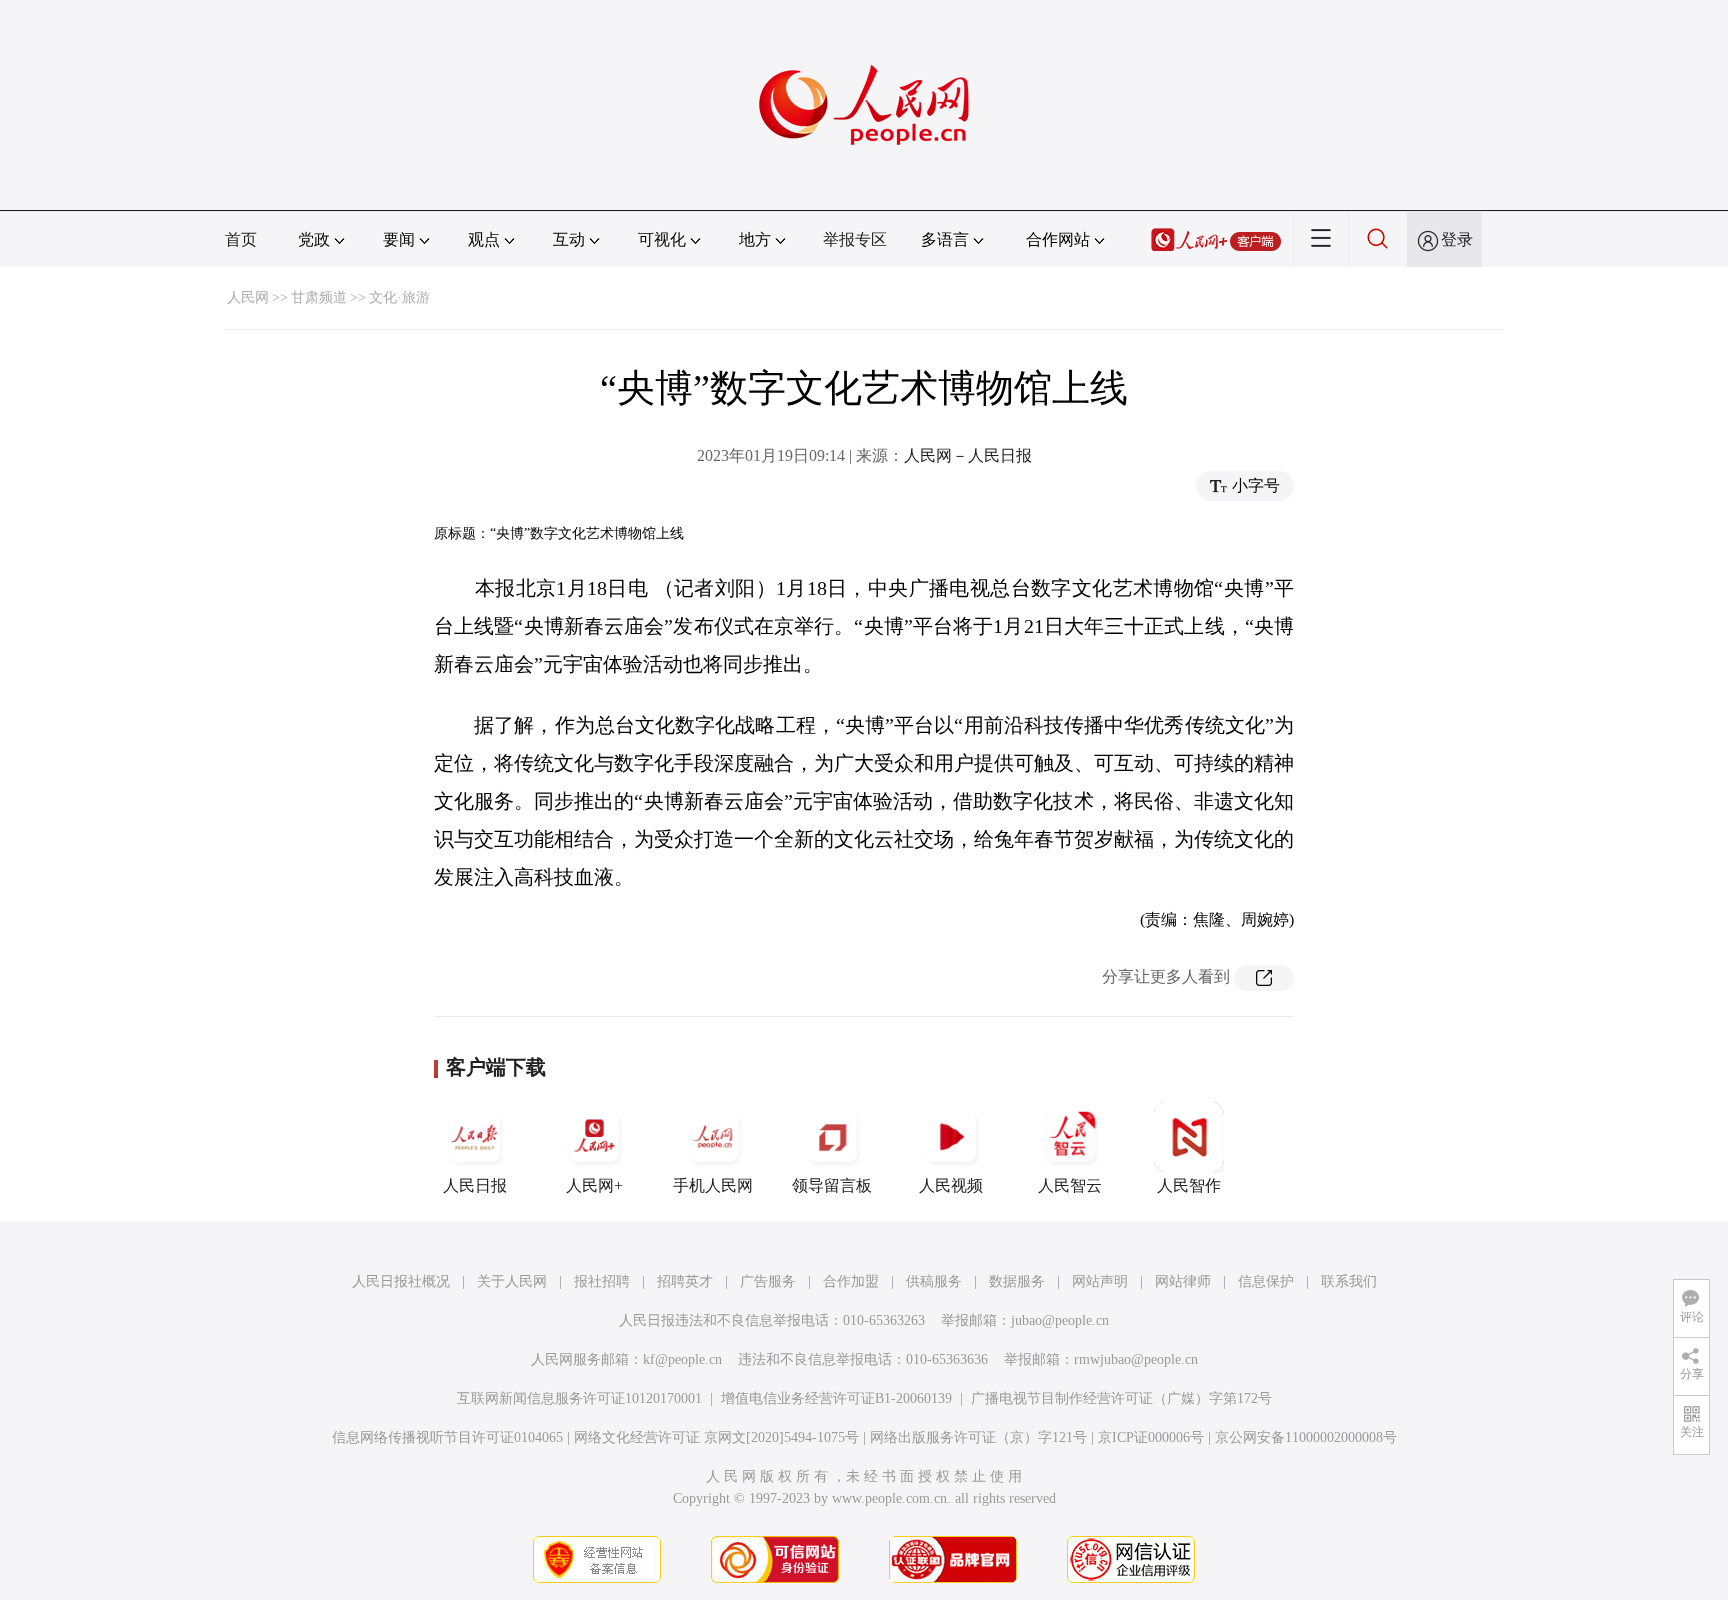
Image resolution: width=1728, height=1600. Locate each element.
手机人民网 (713, 1185)
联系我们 (1349, 1281)
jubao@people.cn (1060, 1320)
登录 (1457, 239)
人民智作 (1189, 1185)
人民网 (248, 297)
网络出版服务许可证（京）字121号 (978, 1437)
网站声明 (1100, 1281)
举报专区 (855, 239)
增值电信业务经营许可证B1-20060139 (836, 1398)
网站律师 (1183, 1281)
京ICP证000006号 (1151, 1437)
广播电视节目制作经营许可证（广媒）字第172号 (1121, 1398)
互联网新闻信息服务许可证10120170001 (579, 1398)
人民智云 (1070, 1185)
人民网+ (594, 1185)
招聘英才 (685, 1281)
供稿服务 (934, 1281)
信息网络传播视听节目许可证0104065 (447, 1437)
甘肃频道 (319, 297)
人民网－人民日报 (968, 455)
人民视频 (951, 1185)
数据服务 (1017, 1281)
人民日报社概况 (401, 1281)
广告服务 (768, 1281)
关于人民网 (512, 1281)
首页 (241, 239)
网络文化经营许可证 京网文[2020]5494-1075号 (716, 1437)
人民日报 (475, 1185)
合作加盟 (851, 1281)
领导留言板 (832, 1185)
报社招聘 (602, 1281)
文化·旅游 (399, 297)
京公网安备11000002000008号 (1306, 1437)
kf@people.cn (682, 1359)
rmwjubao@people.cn (1136, 1359)
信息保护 (1266, 1281)
